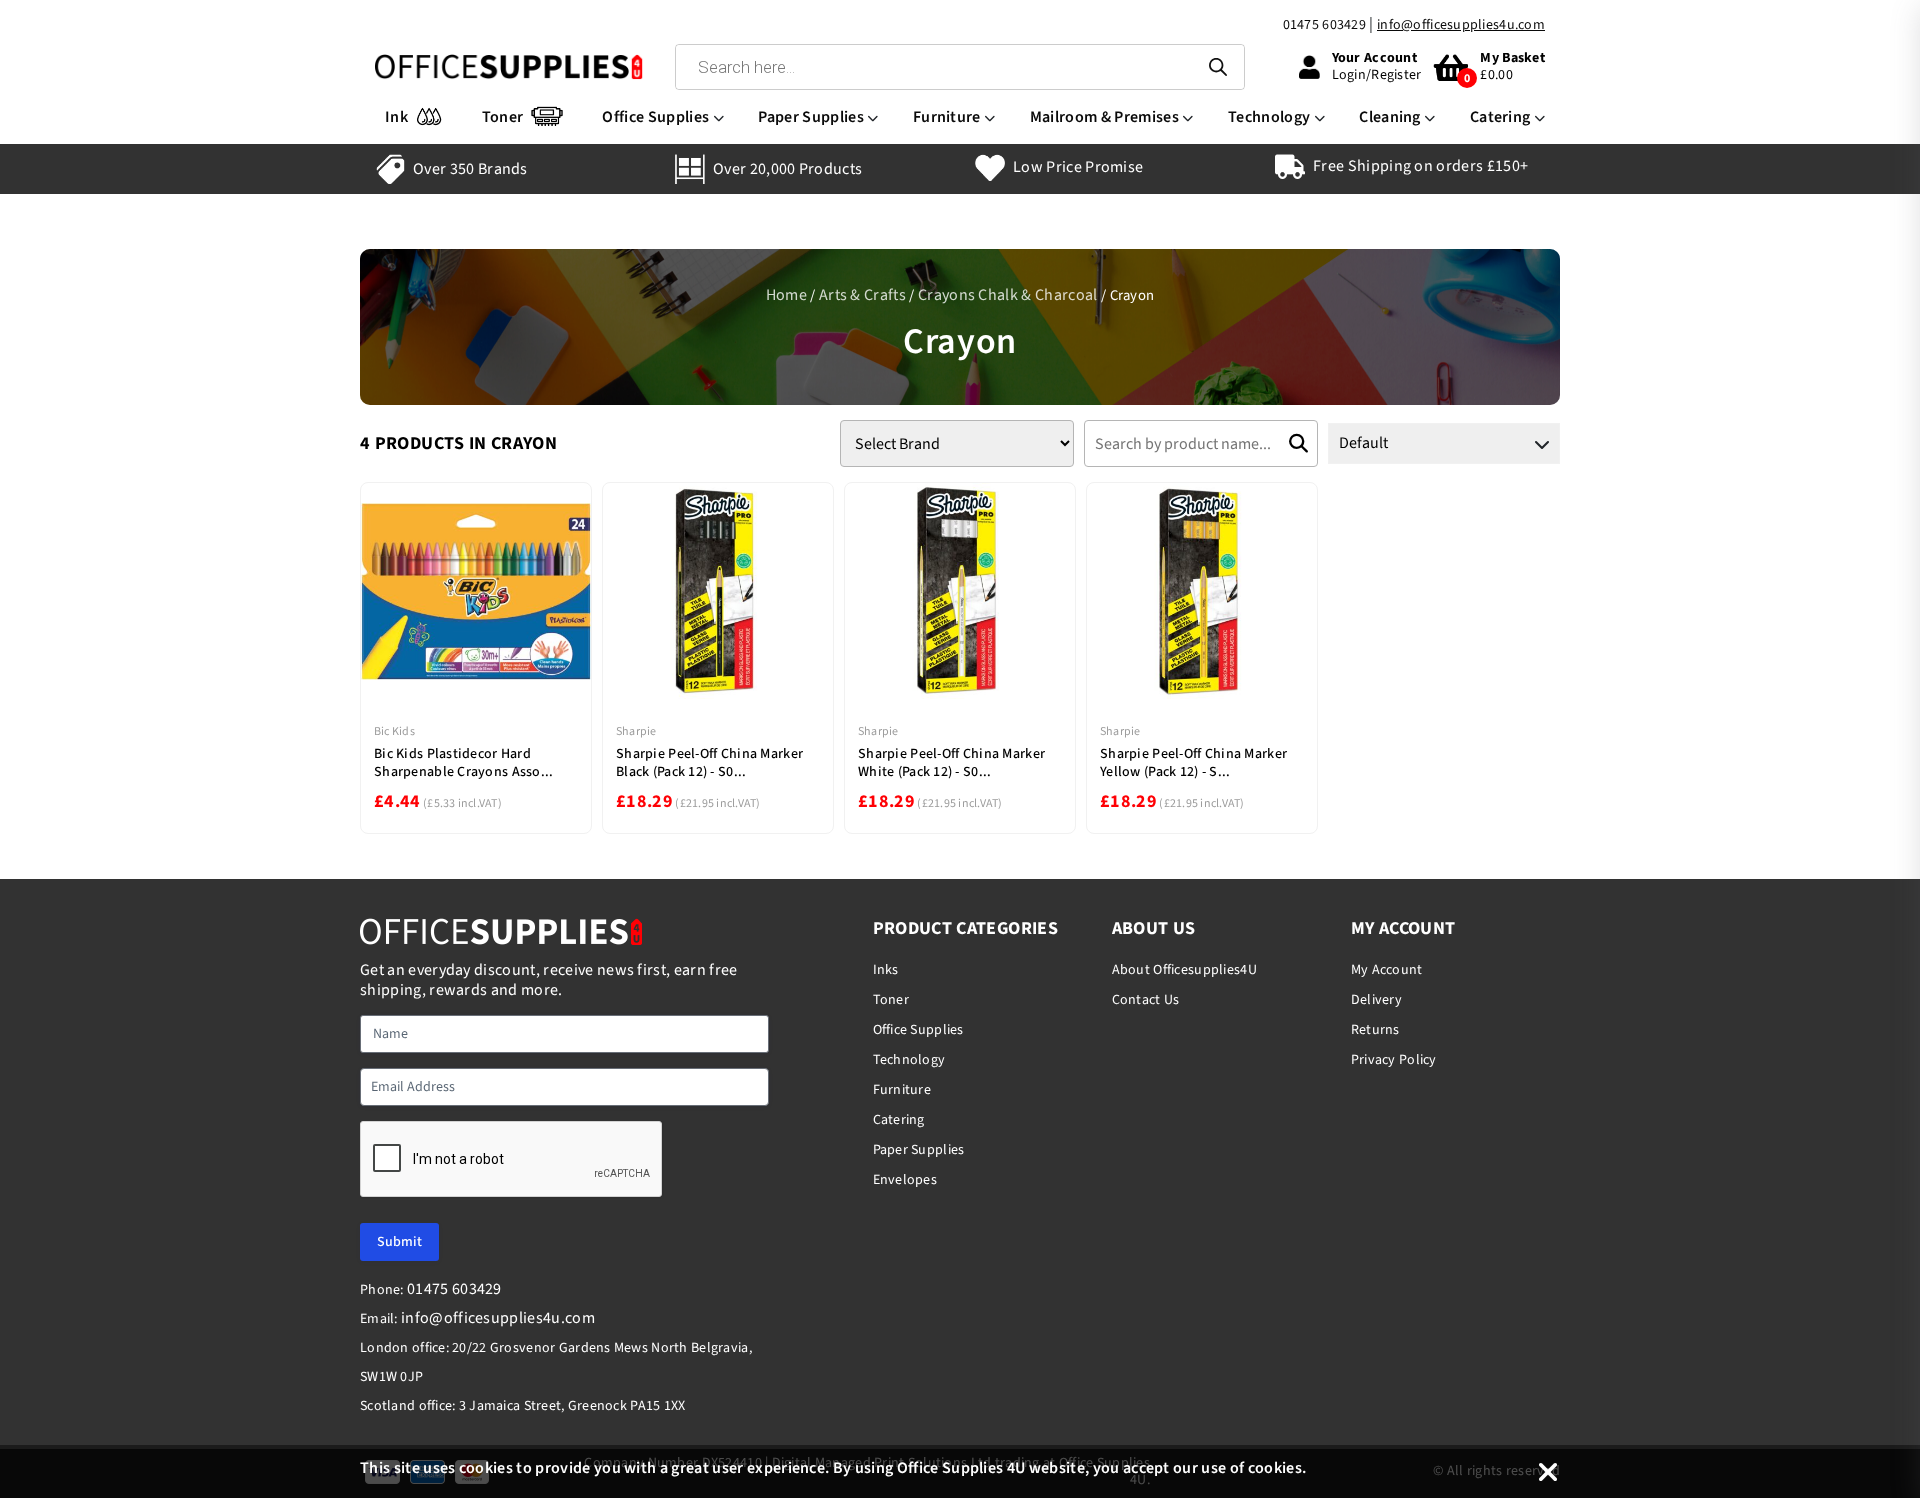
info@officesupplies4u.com (1461, 25)
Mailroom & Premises (1104, 117)
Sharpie (636, 731)
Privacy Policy (1394, 1060)
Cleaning (1390, 117)
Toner (503, 117)
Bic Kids (394, 731)
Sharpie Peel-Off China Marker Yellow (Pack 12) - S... (1193, 763)
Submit (399, 1242)
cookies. (1277, 1468)
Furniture (947, 117)
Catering (1500, 117)
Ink (396, 117)
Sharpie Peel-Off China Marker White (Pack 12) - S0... (951, 763)
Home (786, 295)
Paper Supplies (810, 117)
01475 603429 (1324, 25)
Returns (1375, 1030)
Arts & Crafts (862, 295)
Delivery (1376, 1000)
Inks (886, 970)
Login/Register (1377, 75)
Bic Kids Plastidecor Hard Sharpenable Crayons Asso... (464, 763)
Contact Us (1146, 1000)
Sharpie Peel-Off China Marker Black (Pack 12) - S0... (709, 763)
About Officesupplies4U (1184, 970)
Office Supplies (655, 117)
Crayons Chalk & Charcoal (1008, 295)
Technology (1269, 117)
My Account (1387, 970)
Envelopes (905, 1180)
